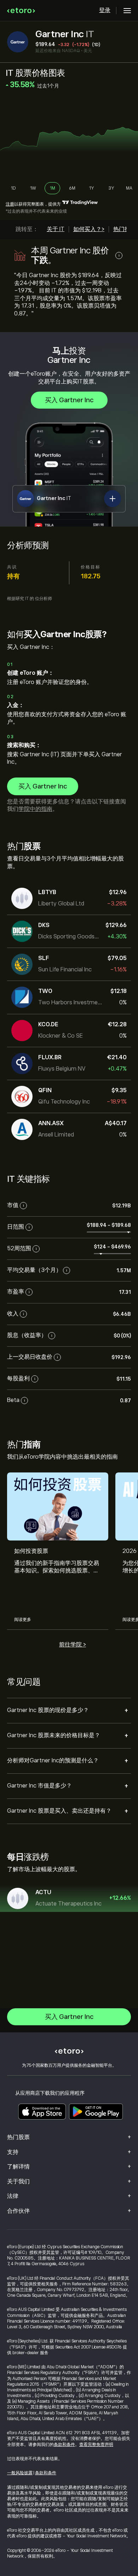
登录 (105, 10)
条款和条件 (64, 2445)
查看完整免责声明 (96, 2445)
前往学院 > (73, 1645)
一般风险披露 (20, 2473)
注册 (10, 204)
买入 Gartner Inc (69, 400)
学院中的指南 (35, 809)
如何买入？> (89, 229)
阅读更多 (23, 1620)
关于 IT (56, 229)
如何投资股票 (31, 1551)
